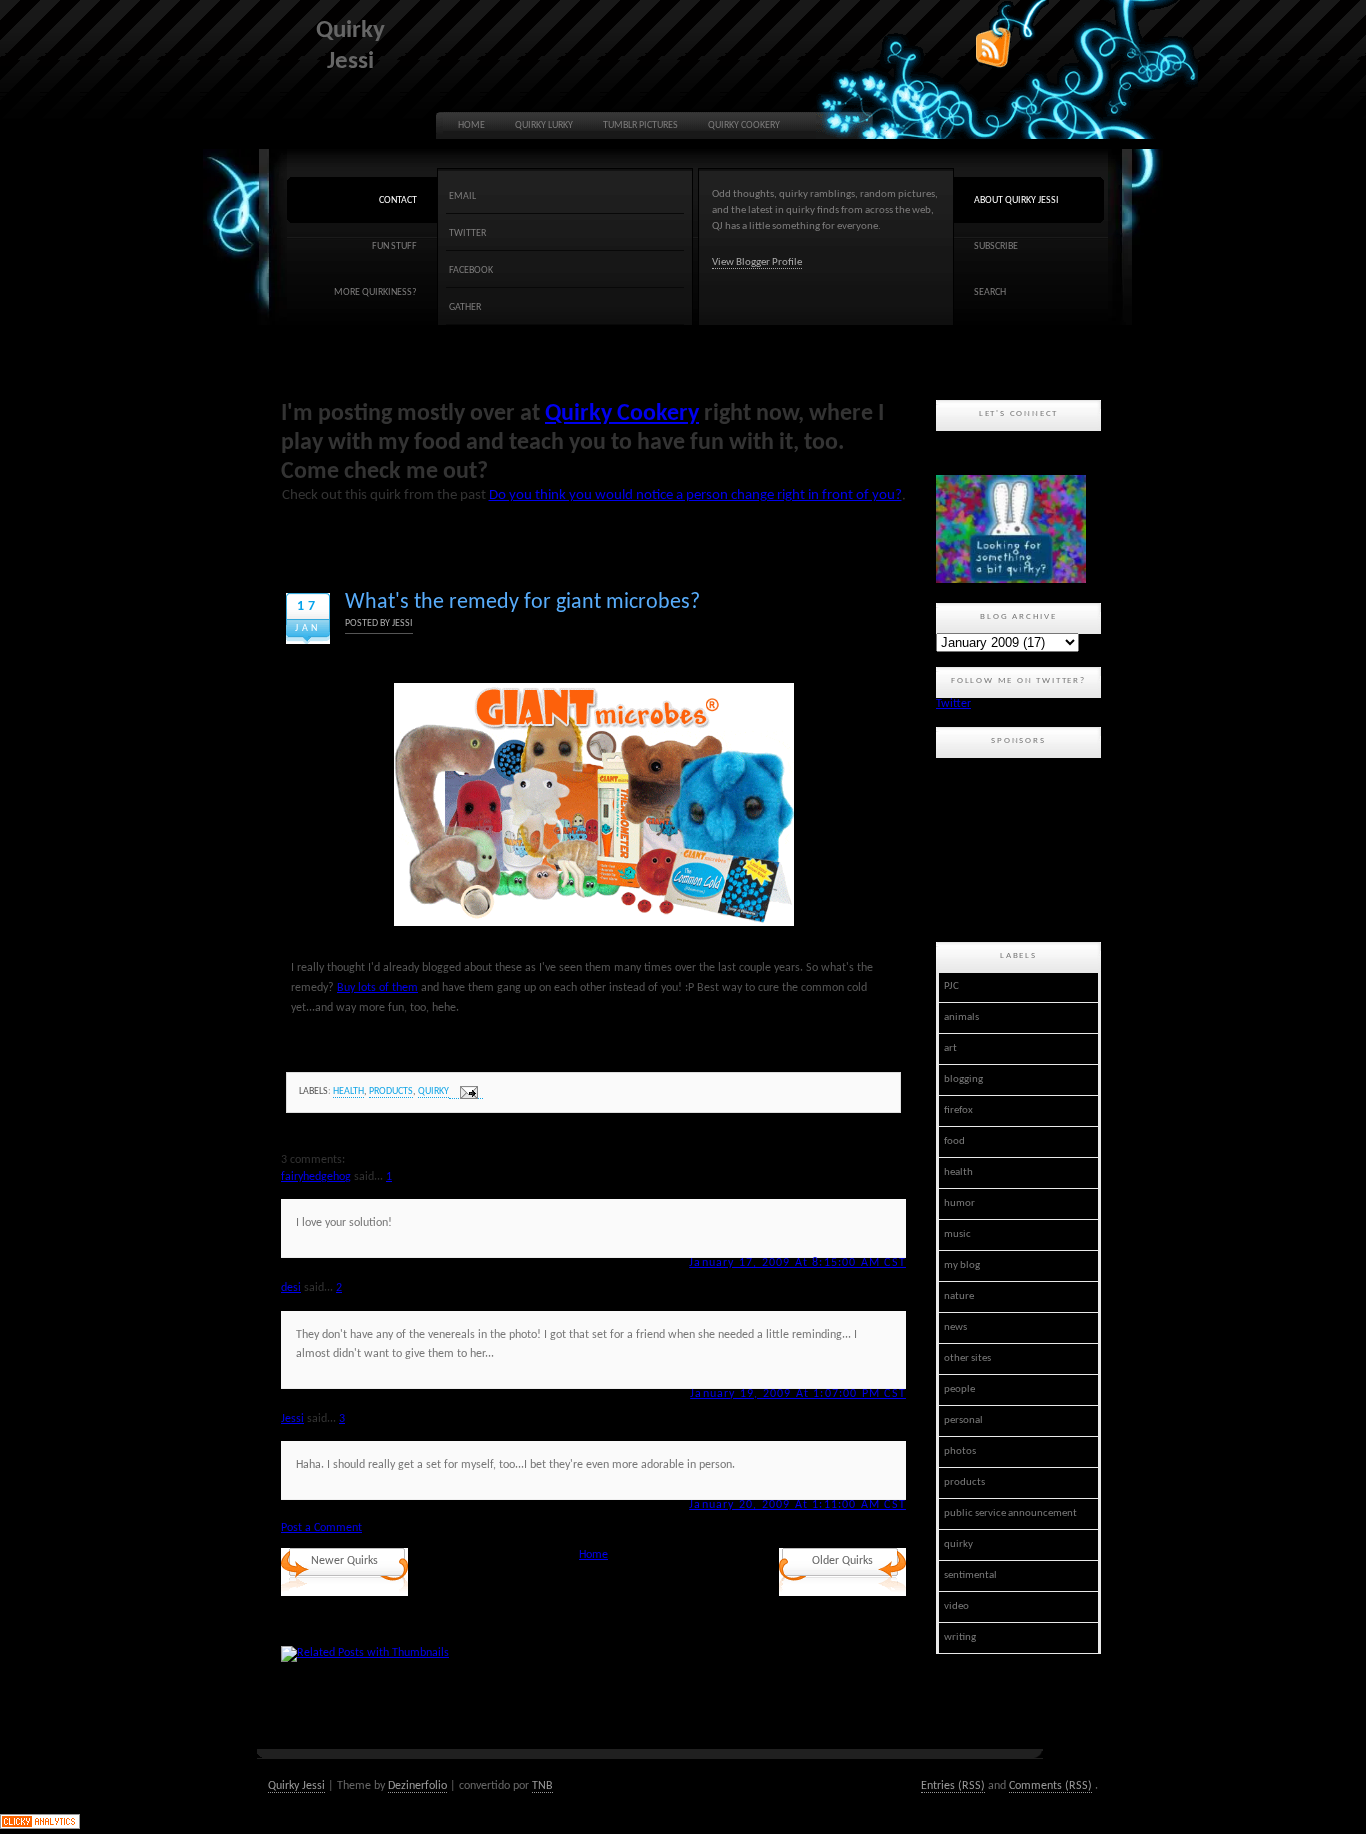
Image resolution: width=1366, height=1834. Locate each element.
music (957, 1234)
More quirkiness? (375, 292)
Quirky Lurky (544, 125)
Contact (398, 200)
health (348, 1091)
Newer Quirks (344, 1561)
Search (990, 292)
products (391, 1091)
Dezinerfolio (417, 1786)
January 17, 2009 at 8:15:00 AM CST (797, 1263)
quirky (433, 1091)
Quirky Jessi (296, 1786)
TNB (542, 1786)
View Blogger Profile (757, 262)
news (955, 1327)
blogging (963, 1079)
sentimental (970, 1575)
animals (961, 1017)
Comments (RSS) (1050, 1786)
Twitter (467, 233)
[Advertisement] (1026, 847)
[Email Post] (466, 1092)
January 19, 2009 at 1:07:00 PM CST (798, 1394)
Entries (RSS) (953, 1786)
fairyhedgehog (316, 1177)
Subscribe (996, 246)
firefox (958, 1110)
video (956, 1606)
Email (462, 196)
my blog (962, 1265)
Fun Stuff (394, 246)
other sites (967, 1358)
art (950, 1048)
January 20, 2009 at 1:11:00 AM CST (797, 1505)
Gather (465, 307)
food (954, 1141)
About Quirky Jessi (1016, 200)
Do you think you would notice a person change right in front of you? (695, 495)
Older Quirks (842, 1561)
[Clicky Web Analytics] (40, 1826)
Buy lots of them (377, 988)
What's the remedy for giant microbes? (522, 602)
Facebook (471, 270)
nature (959, 1296)
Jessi (292, 1419)
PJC (951, 986)
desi (291, 1288)
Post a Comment (321, 1528)
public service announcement (1010, 1513)
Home (471, 125)
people (959, 1389)
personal (963, 1420)
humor (959, 1203)
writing (960, 1637)
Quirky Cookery (744, 125)
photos (960, 1451)
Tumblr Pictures (640, 125)
